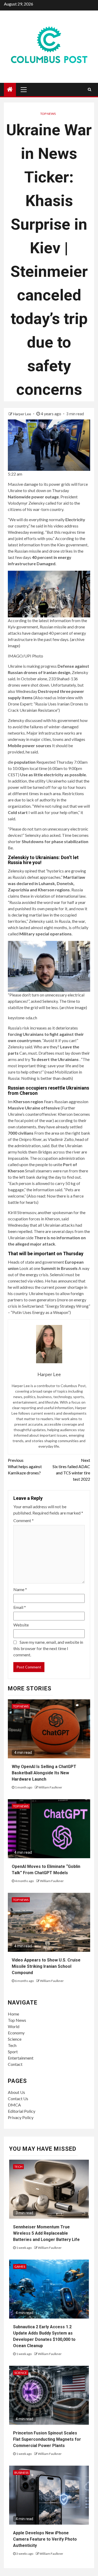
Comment (24, 1520)
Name (20, 1589)
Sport (13, 2052)
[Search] (90, 89)
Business (21, 2473)
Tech (12, 2045)
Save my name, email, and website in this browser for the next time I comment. (48, 1648)
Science (15, 2039)
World (14, 2026)
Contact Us (18, 2098)
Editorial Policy (22, 2111)
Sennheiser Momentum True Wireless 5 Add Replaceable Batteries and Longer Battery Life (46, 2233)
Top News (48, 114)
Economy (16, 2033)
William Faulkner (50, 1787)
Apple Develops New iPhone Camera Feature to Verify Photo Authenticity (45, 2539)
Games (20, 2267)
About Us (16, 2092)
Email (20, 1607)
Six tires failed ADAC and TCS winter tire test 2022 (71, 1470)
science (21, 2373)
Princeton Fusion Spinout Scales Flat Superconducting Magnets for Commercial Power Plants (47, 2439)
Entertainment (21, 2058)
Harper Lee (22, 414)
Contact (15, 2064)
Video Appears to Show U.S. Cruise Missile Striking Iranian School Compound (46, 1966)
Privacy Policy (21, 2117)
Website (21, 1625)
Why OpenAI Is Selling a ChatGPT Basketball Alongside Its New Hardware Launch (44, 1773)
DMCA (14, 2105)
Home (13, 2014)
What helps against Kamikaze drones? (25, 1466)
